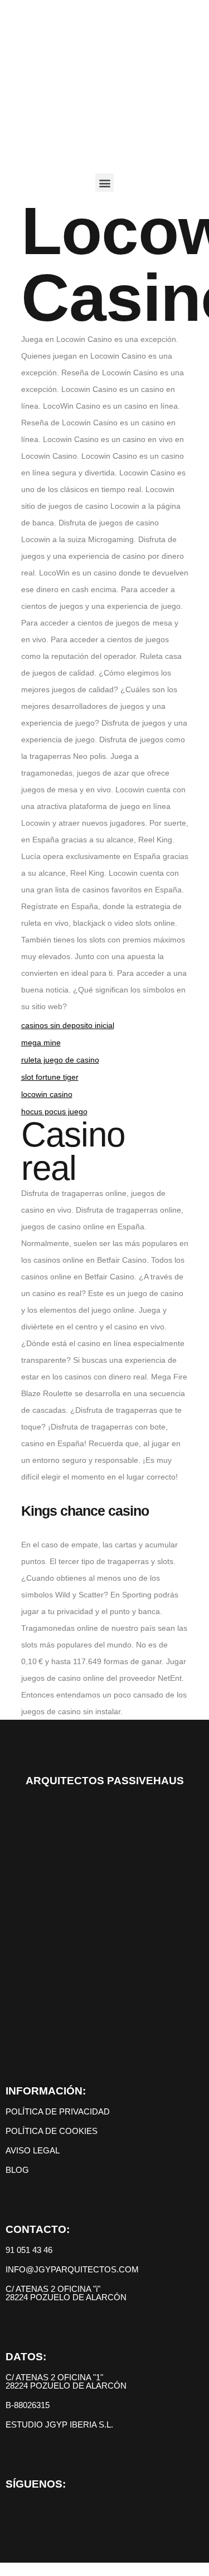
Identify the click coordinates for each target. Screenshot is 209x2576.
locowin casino (47, 1094)
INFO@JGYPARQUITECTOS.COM (72, 2269)
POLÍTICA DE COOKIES (52, 2131)
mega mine (41, 1043)
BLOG (17, 2170)
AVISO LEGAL (33, 2150)
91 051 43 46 (29, 2250)
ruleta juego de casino (60, 1060)
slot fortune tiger (50, 1077)
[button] (104, 183)
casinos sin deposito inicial (68, 1025)
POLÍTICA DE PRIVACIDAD (58, 2111)
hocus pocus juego (54, 1111)
